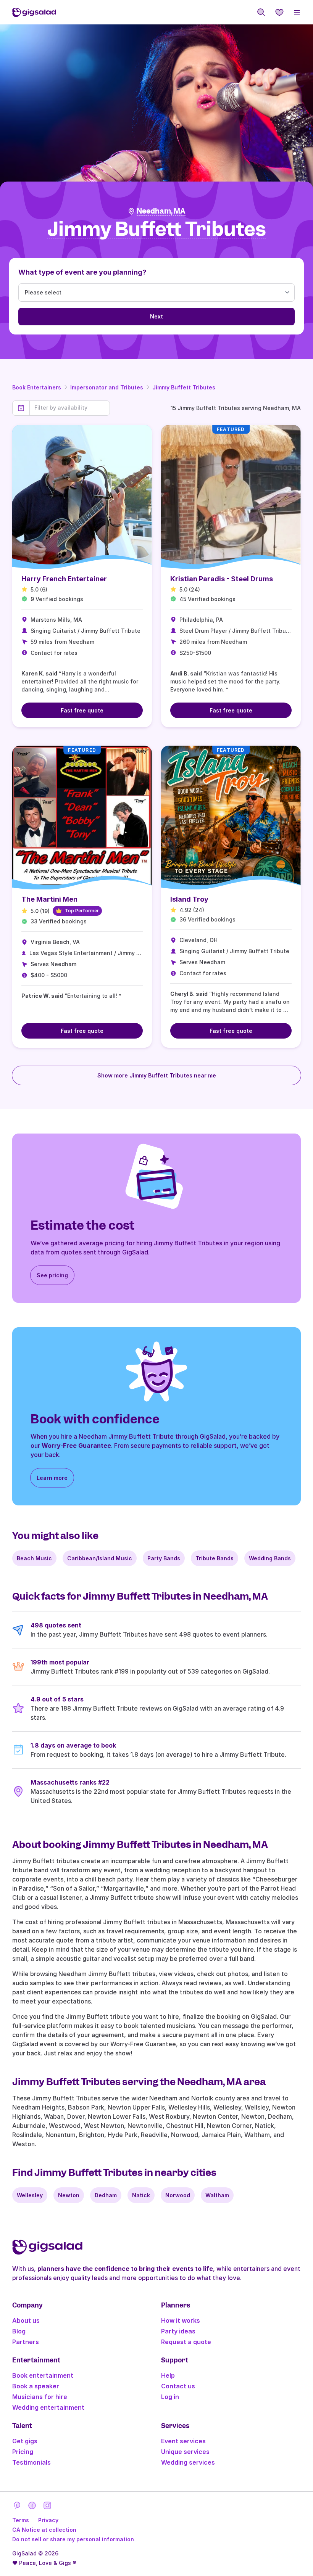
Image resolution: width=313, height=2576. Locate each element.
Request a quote (186, 2342)
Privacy (48, 2520)
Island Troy (189, 899)
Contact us (178, 2386)
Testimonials (31, 2462)
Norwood (178, 2195)
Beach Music (34, 1558)
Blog (19, 2331)
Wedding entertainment (48, 2407)
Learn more (52, 1478)
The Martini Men (49, 899)
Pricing (23, 2452)
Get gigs (25, 2441)
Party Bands (164, 1558)
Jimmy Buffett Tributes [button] (157, 229)
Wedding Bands (270, 1558)
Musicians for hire (40, 2397)
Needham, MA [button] (161, 211)
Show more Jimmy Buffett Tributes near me (157, 1075)
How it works (181, 2320)
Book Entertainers (37, 387)
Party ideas (178, 2331)
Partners (26, 2342)
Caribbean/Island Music (100, 1558)
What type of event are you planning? (82, 272)
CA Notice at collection (44, 2530)
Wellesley (30, 2195)
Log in (170, 2397)
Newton (69, 2195)
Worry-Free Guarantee (76, 1446)
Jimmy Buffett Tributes (184, 387)
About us (26, 2320)
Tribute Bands (215, 1558)
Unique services (185, 2452)
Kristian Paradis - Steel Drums (222, 579)
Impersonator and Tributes (107, 387)
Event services (183, 2441)
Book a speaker (36, 2386)
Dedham (106, 2195)
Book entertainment (43, 2375)
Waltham (217, 2195)
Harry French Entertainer (64, 579)
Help (168, 2375)
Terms (21, 2520)
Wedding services (188, 2462)
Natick (141, 2195)
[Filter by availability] (70, 408)
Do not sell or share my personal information (73, 2539)
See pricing (52, 1275)
